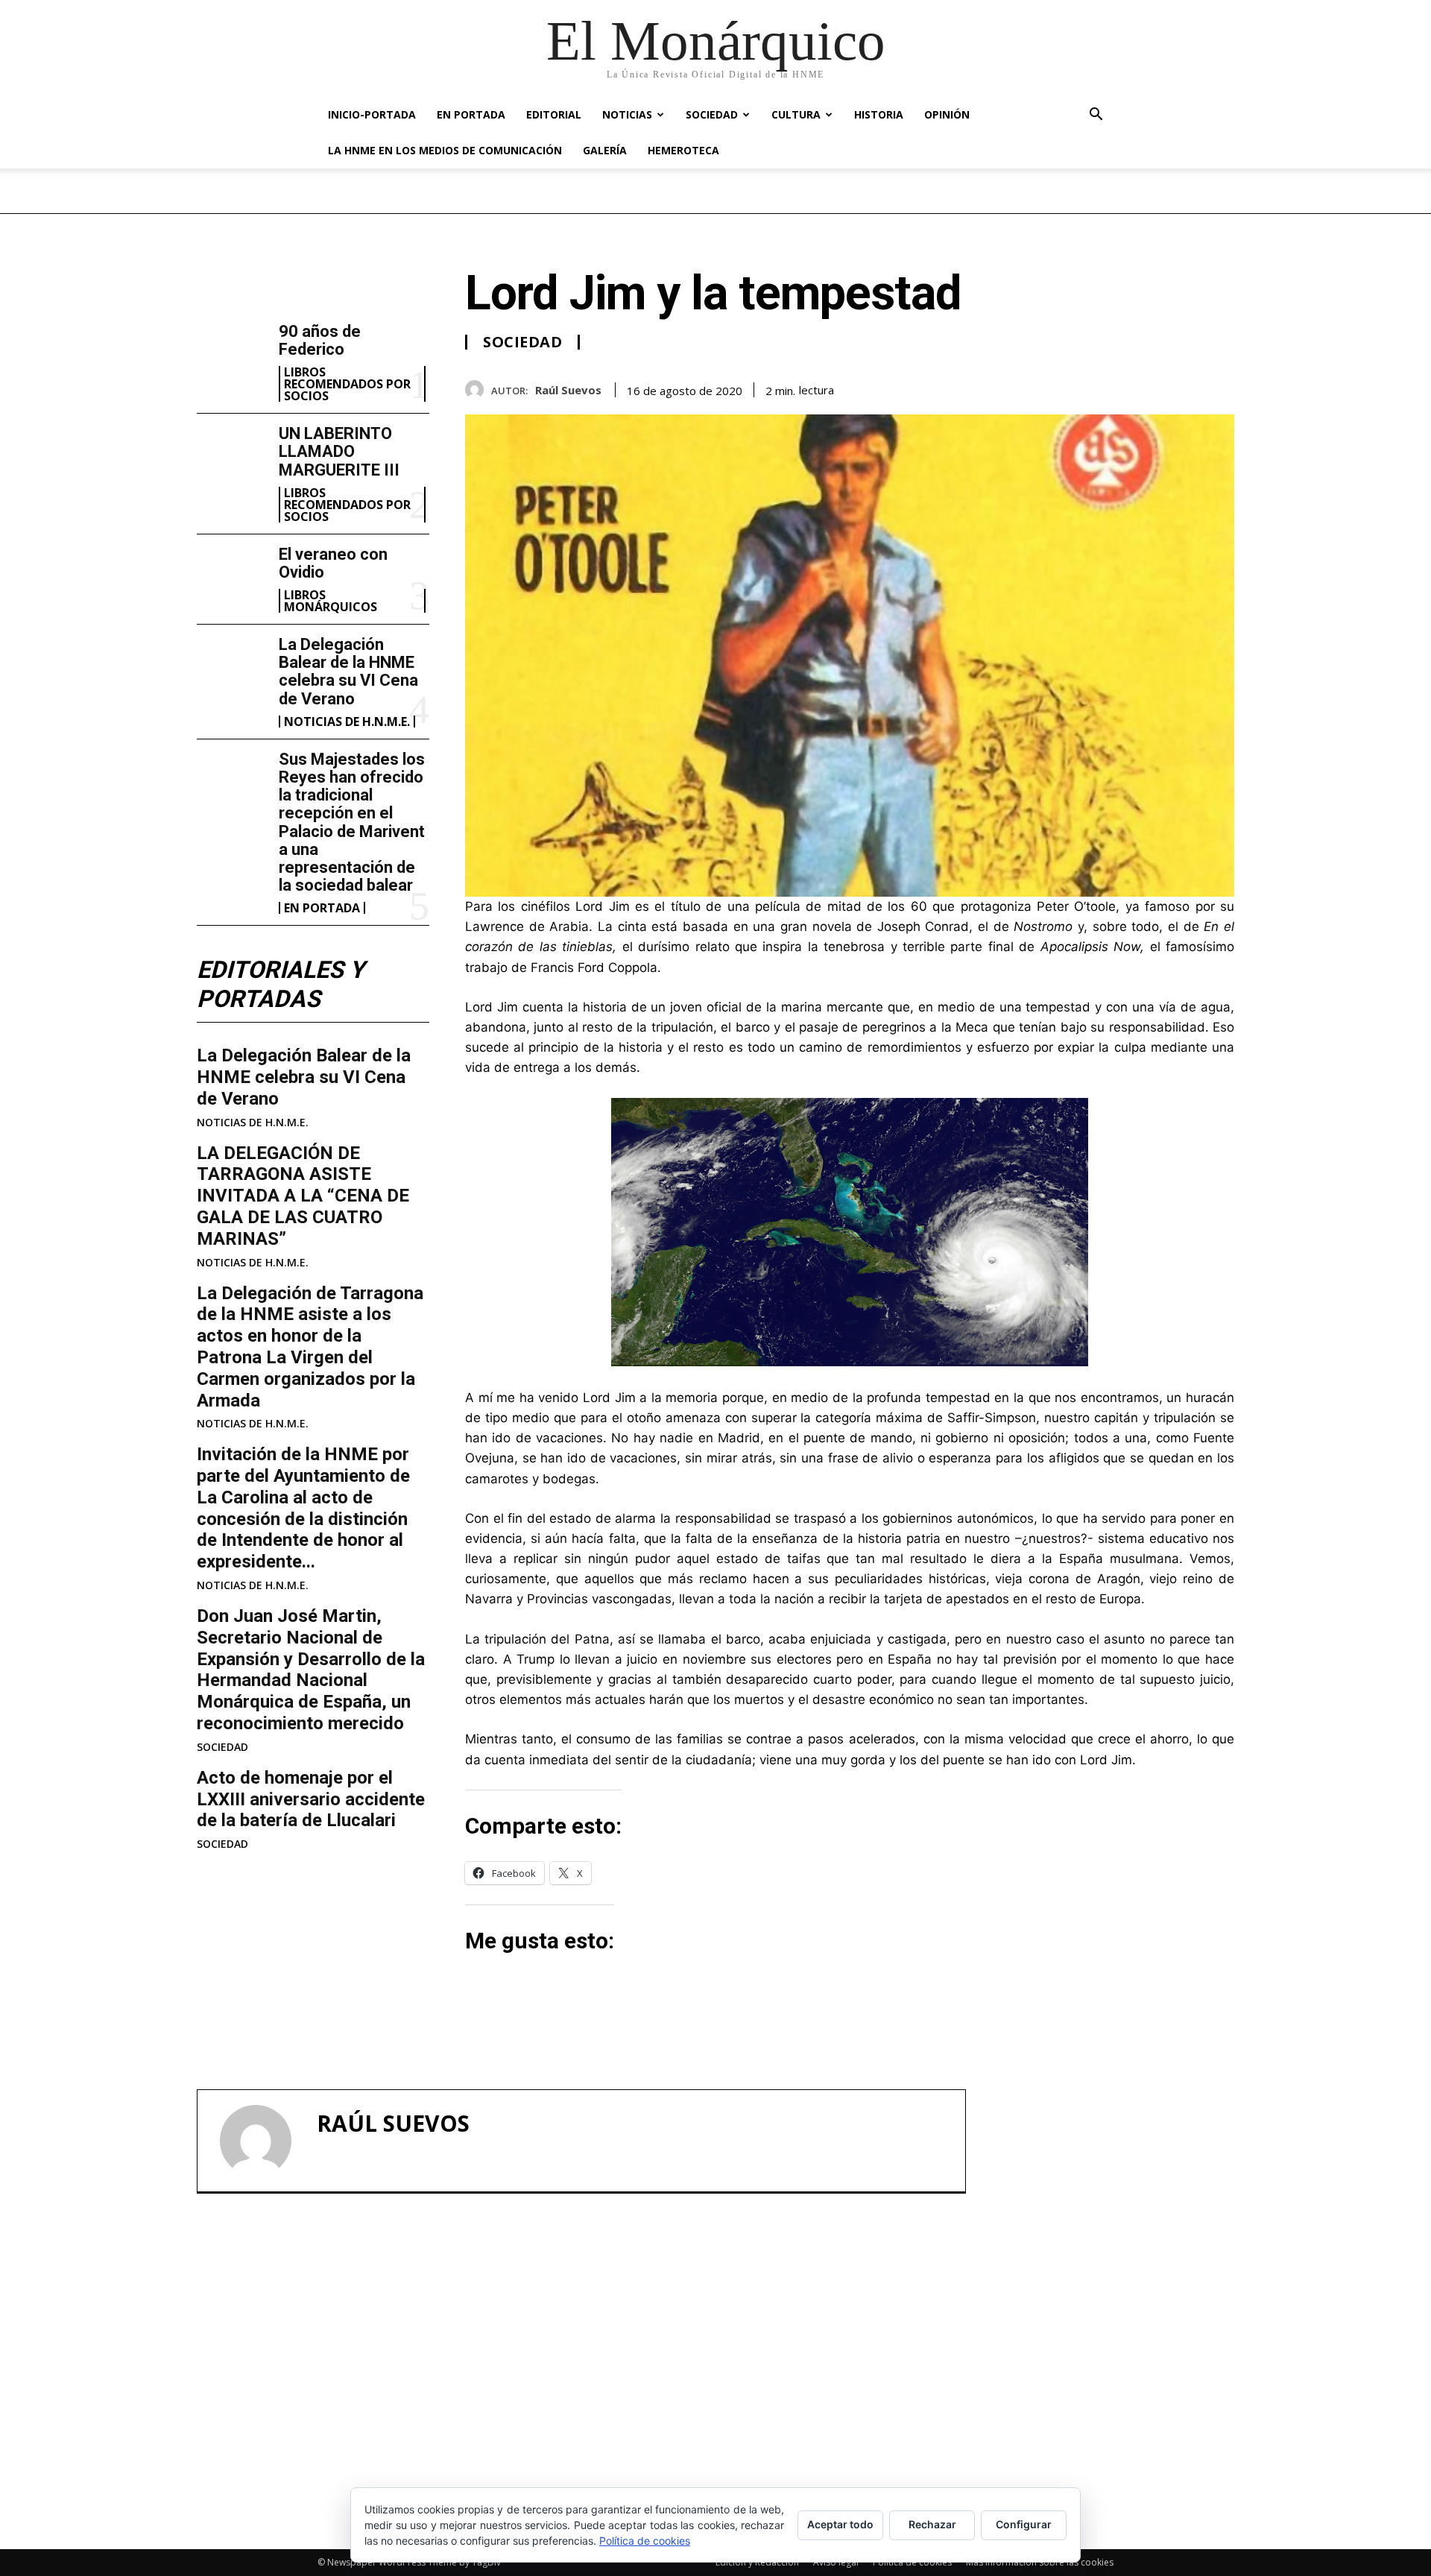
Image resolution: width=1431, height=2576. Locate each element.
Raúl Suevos (568, 390)
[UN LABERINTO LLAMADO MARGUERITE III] (232, 456)
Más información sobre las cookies (1040, 2562)
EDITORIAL (554, 114)
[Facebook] (1116, 387)
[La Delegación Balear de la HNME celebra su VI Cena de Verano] (232, 667)
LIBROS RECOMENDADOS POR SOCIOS (347, 384)
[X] (1151, 387)
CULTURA (796, 114)
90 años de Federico (320, 340)
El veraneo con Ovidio (333, 563)
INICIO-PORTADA (372, 114)
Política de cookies (912, 2562)
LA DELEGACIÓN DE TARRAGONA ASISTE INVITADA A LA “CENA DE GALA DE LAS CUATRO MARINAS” (303, 1196)
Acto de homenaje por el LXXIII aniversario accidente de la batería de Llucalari (311, 1799)
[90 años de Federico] (232, 354)
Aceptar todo (840, 2524)
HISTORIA (879, 114)
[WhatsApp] (1219, 387)
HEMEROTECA (683, 150)
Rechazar (932, 2524)
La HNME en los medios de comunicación (445, 150)
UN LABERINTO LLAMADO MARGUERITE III (339, 451)
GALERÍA (605, 150)
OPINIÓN (947, 114)
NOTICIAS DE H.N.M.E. (347, 722)
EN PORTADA (471, 114)
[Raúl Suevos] (478, 389)
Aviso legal (836, 2562)
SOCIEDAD (712, 114)
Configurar (1024, 2524)
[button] (1096, 116)
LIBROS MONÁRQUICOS (331, 601)
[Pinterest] (1185, 387)
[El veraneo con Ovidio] (232, 577)
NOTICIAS (627, 114)
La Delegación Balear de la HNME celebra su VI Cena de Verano (348, 672)
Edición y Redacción (757, 2562)
